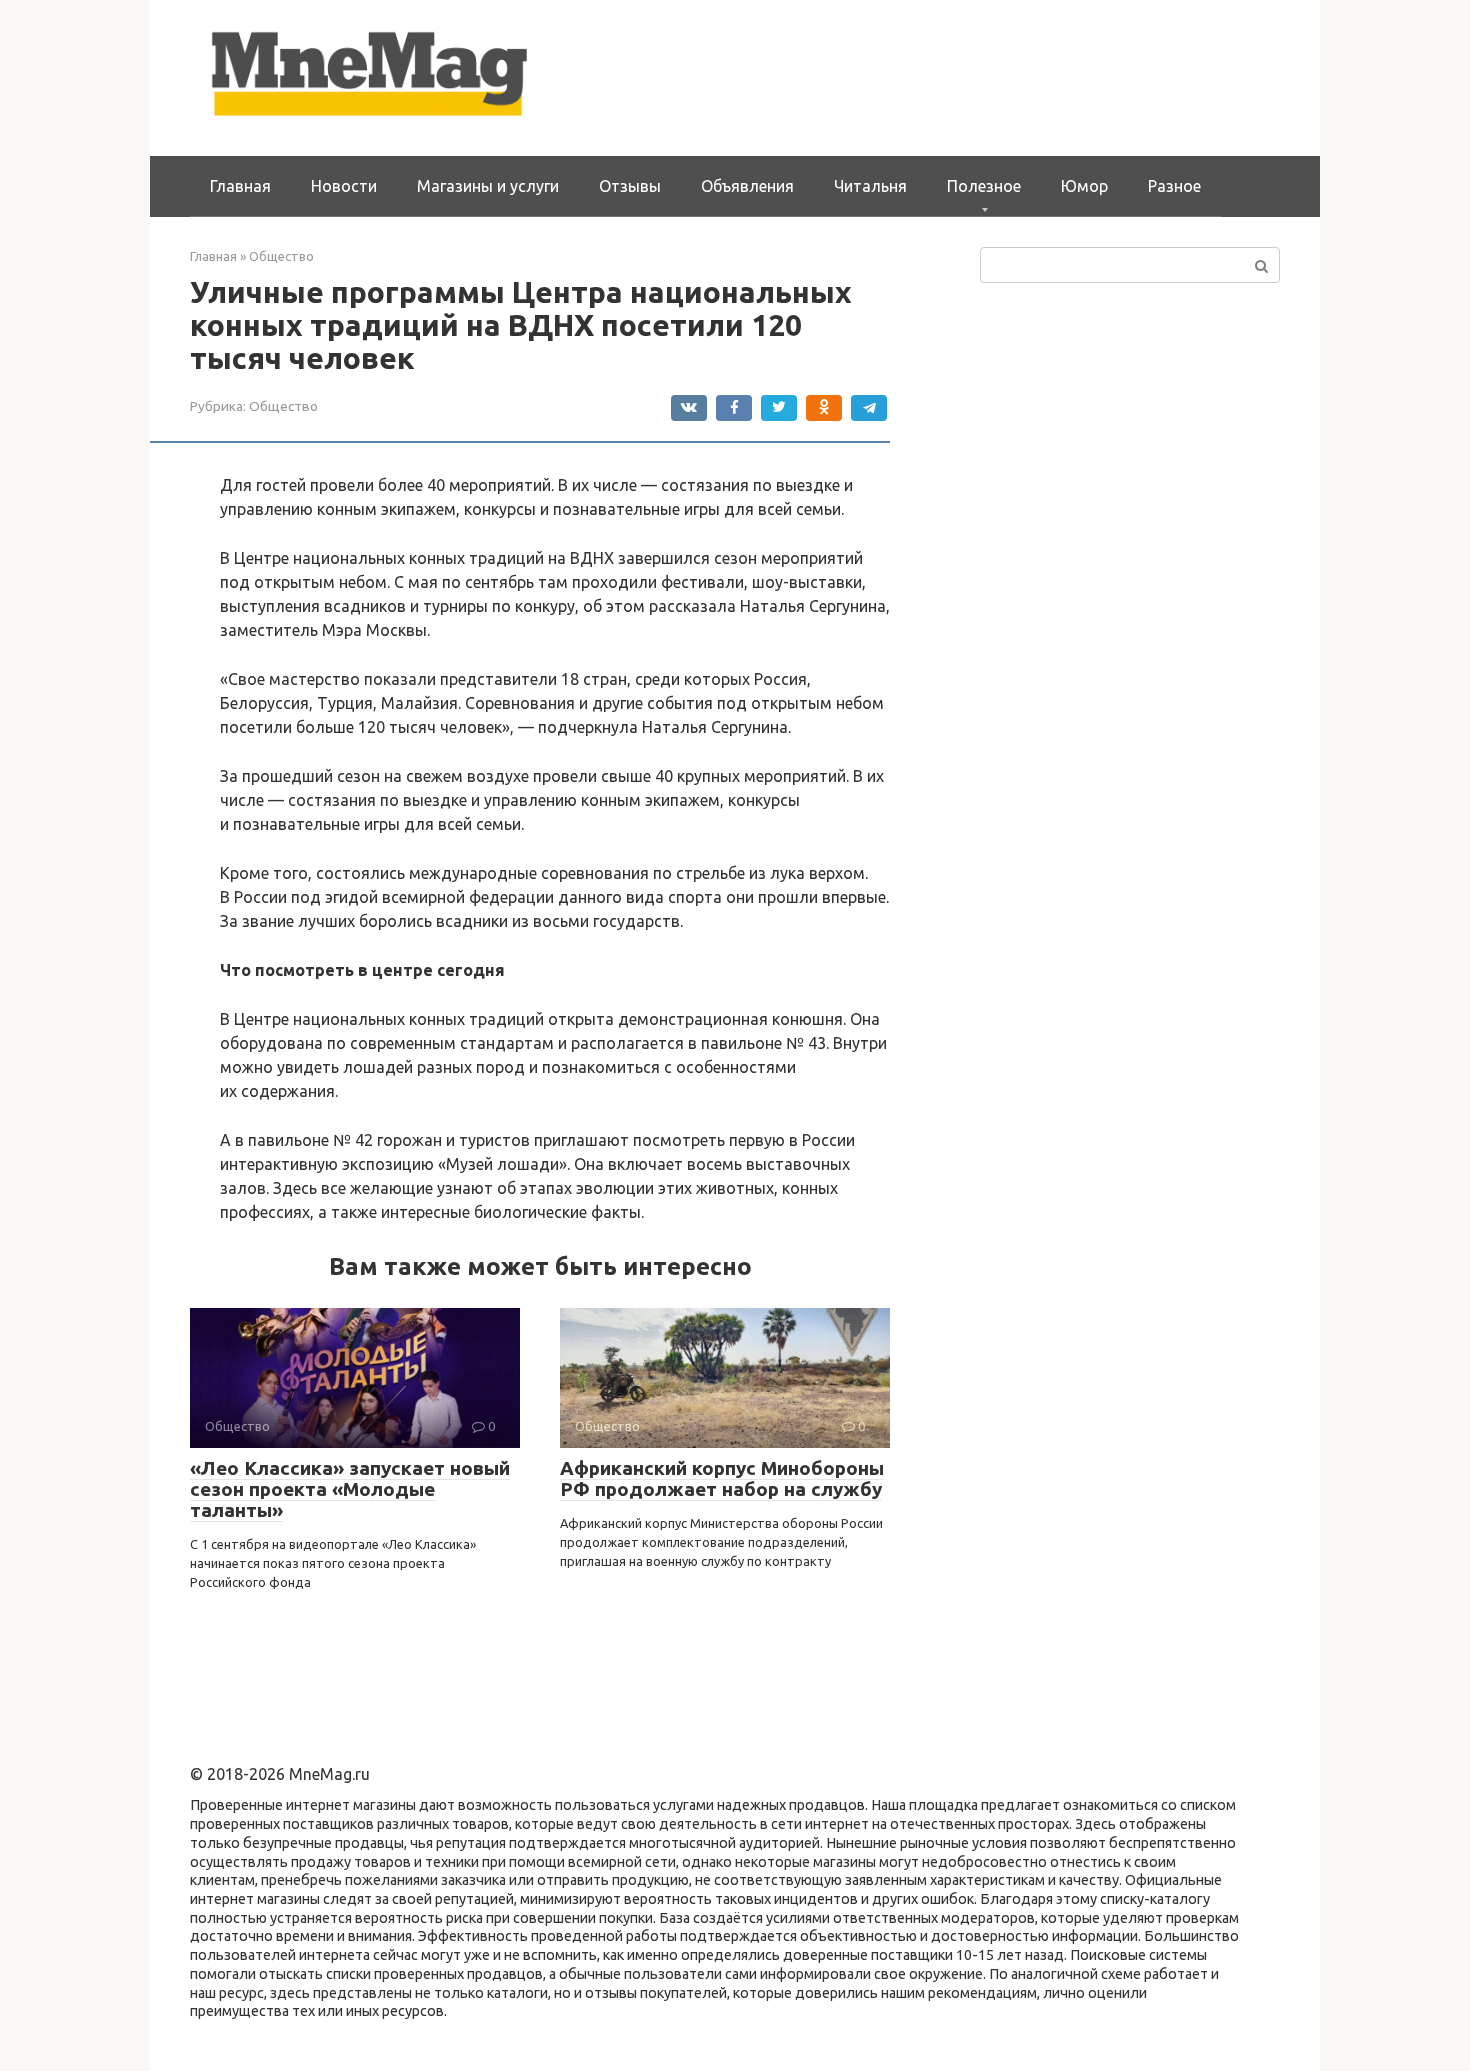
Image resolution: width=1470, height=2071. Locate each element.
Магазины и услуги (488, 186)
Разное (1174, 186)
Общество (283, 406)
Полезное (984, 186)
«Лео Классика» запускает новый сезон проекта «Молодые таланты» (350, 1489)
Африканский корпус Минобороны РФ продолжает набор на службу (722, 1478)
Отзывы (630, 186)
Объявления (747, 186)
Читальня (870, 186)
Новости (344, 186)
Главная (240, 186)
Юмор (1084, 186)
